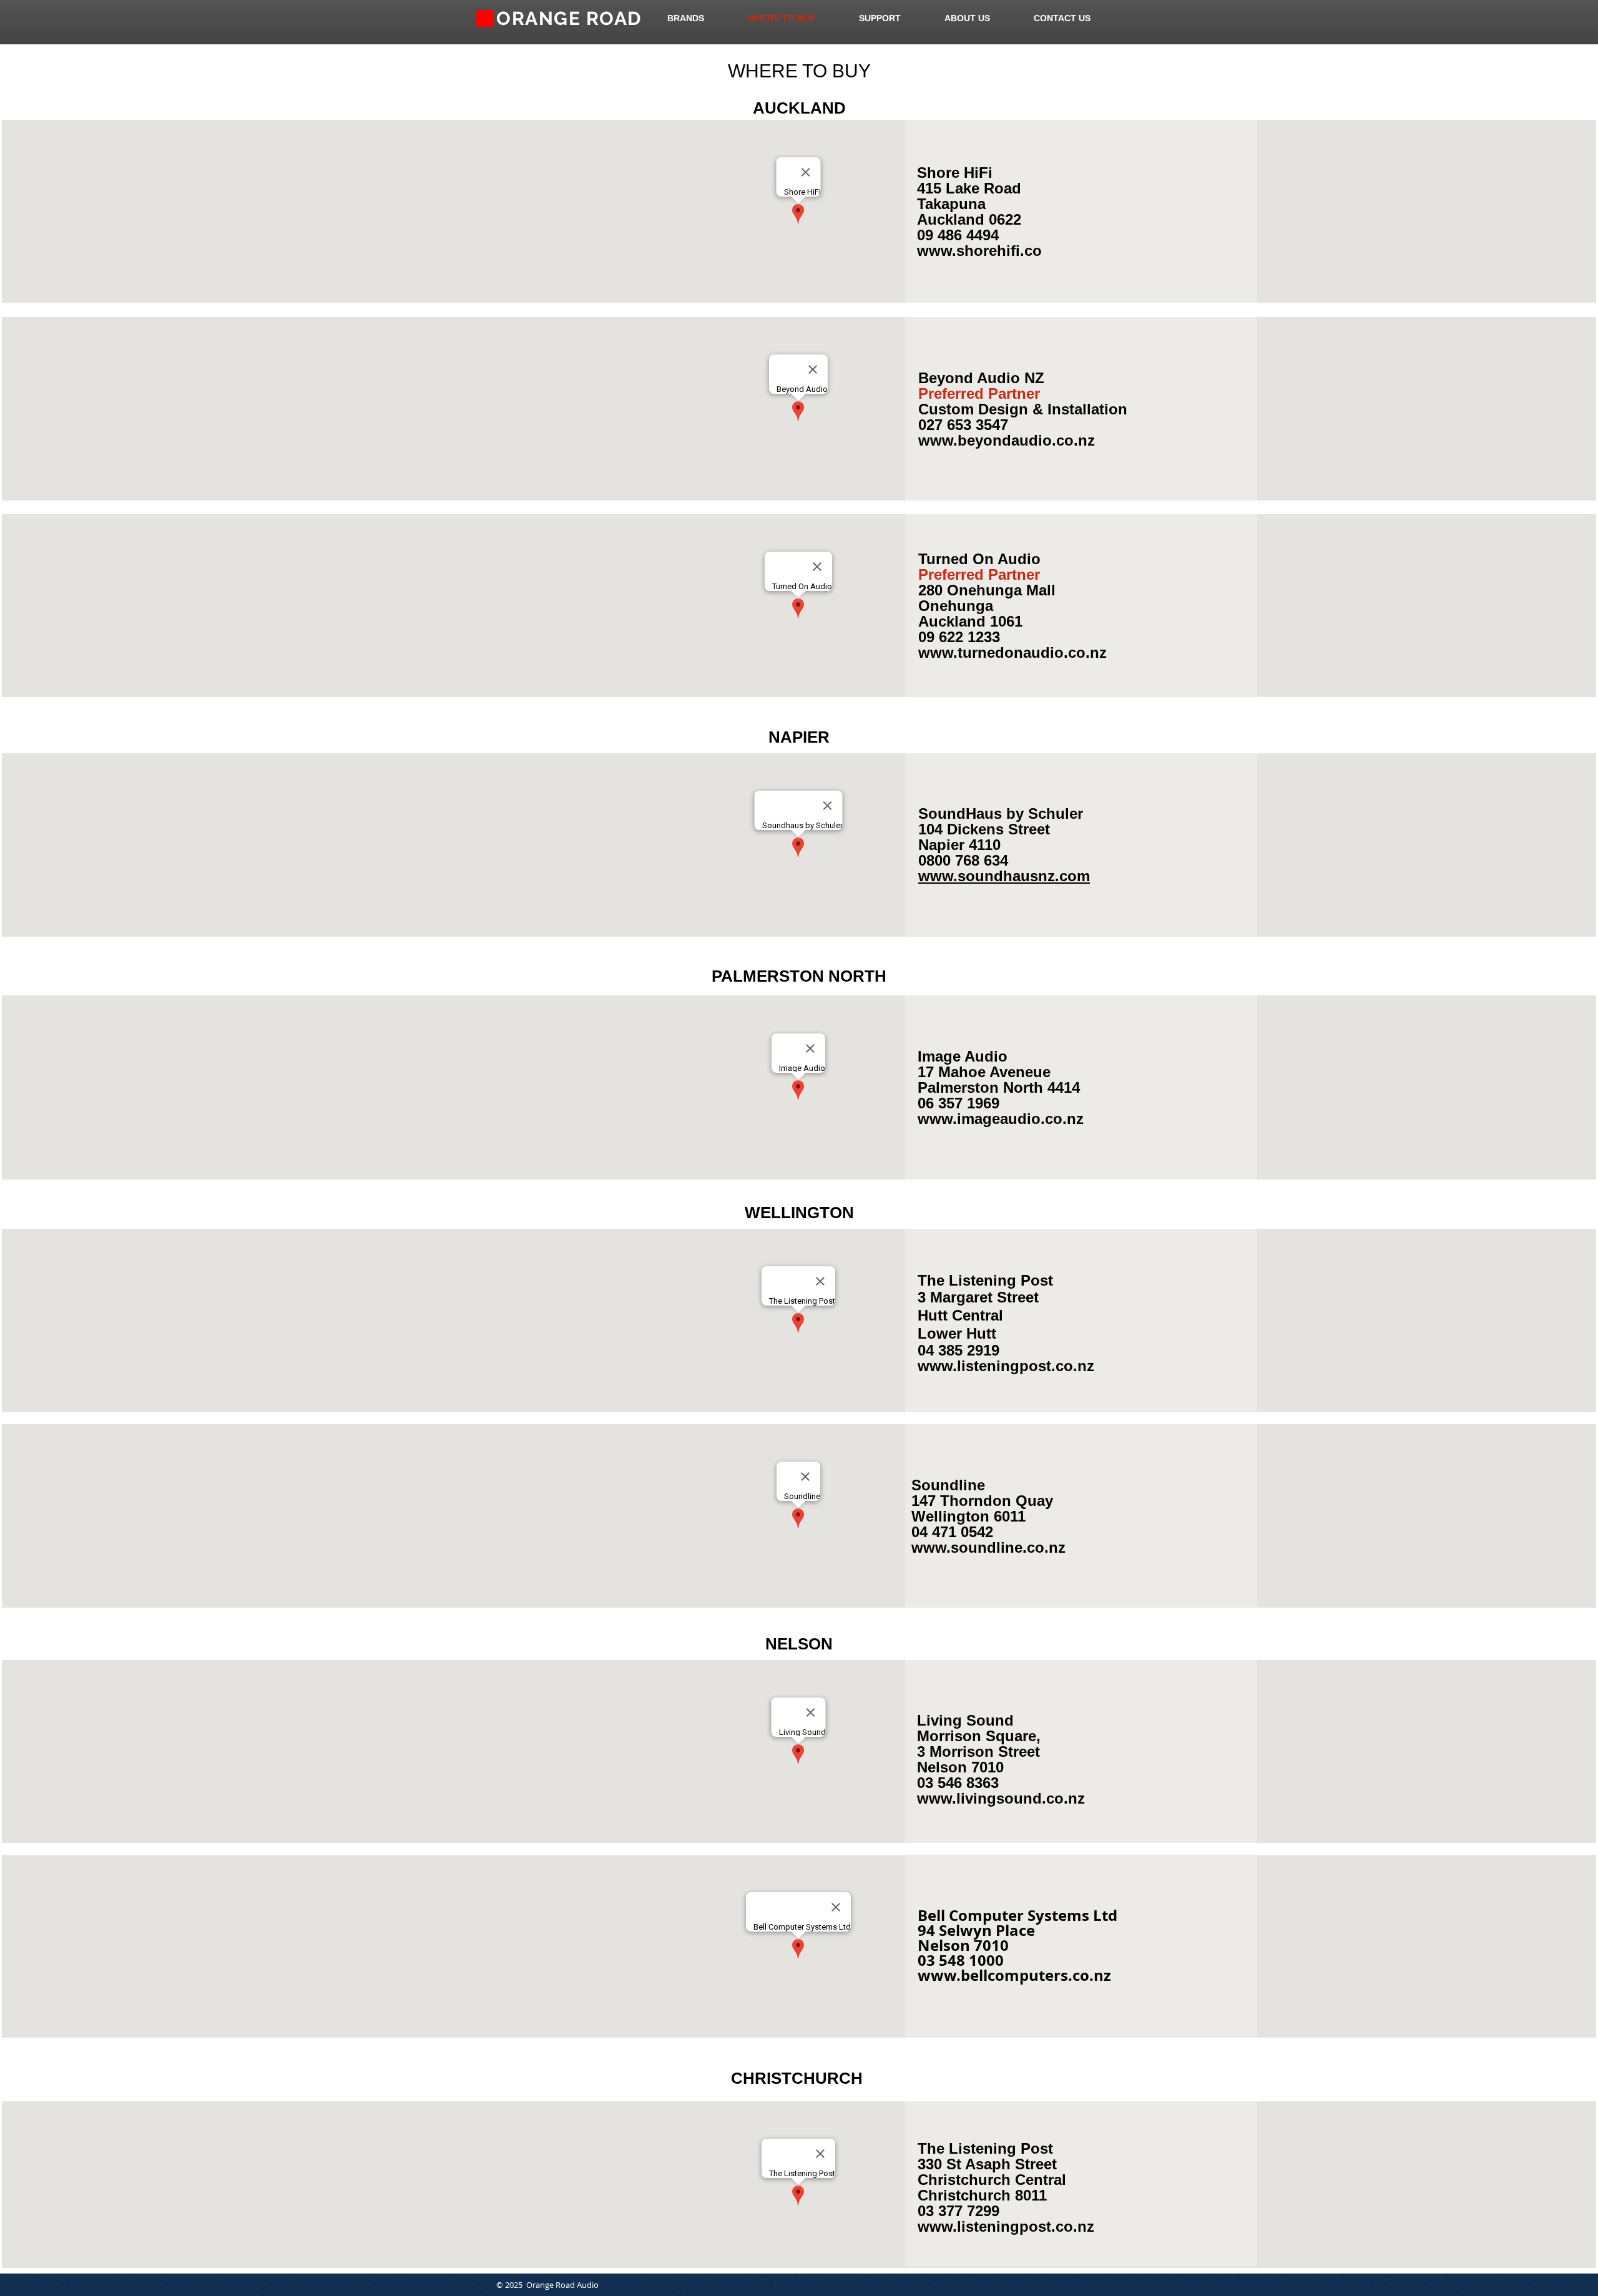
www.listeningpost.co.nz (1006, 2226)
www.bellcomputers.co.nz (1014, 1975)
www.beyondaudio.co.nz (1007, 440)
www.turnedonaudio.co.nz (1012, 652)
